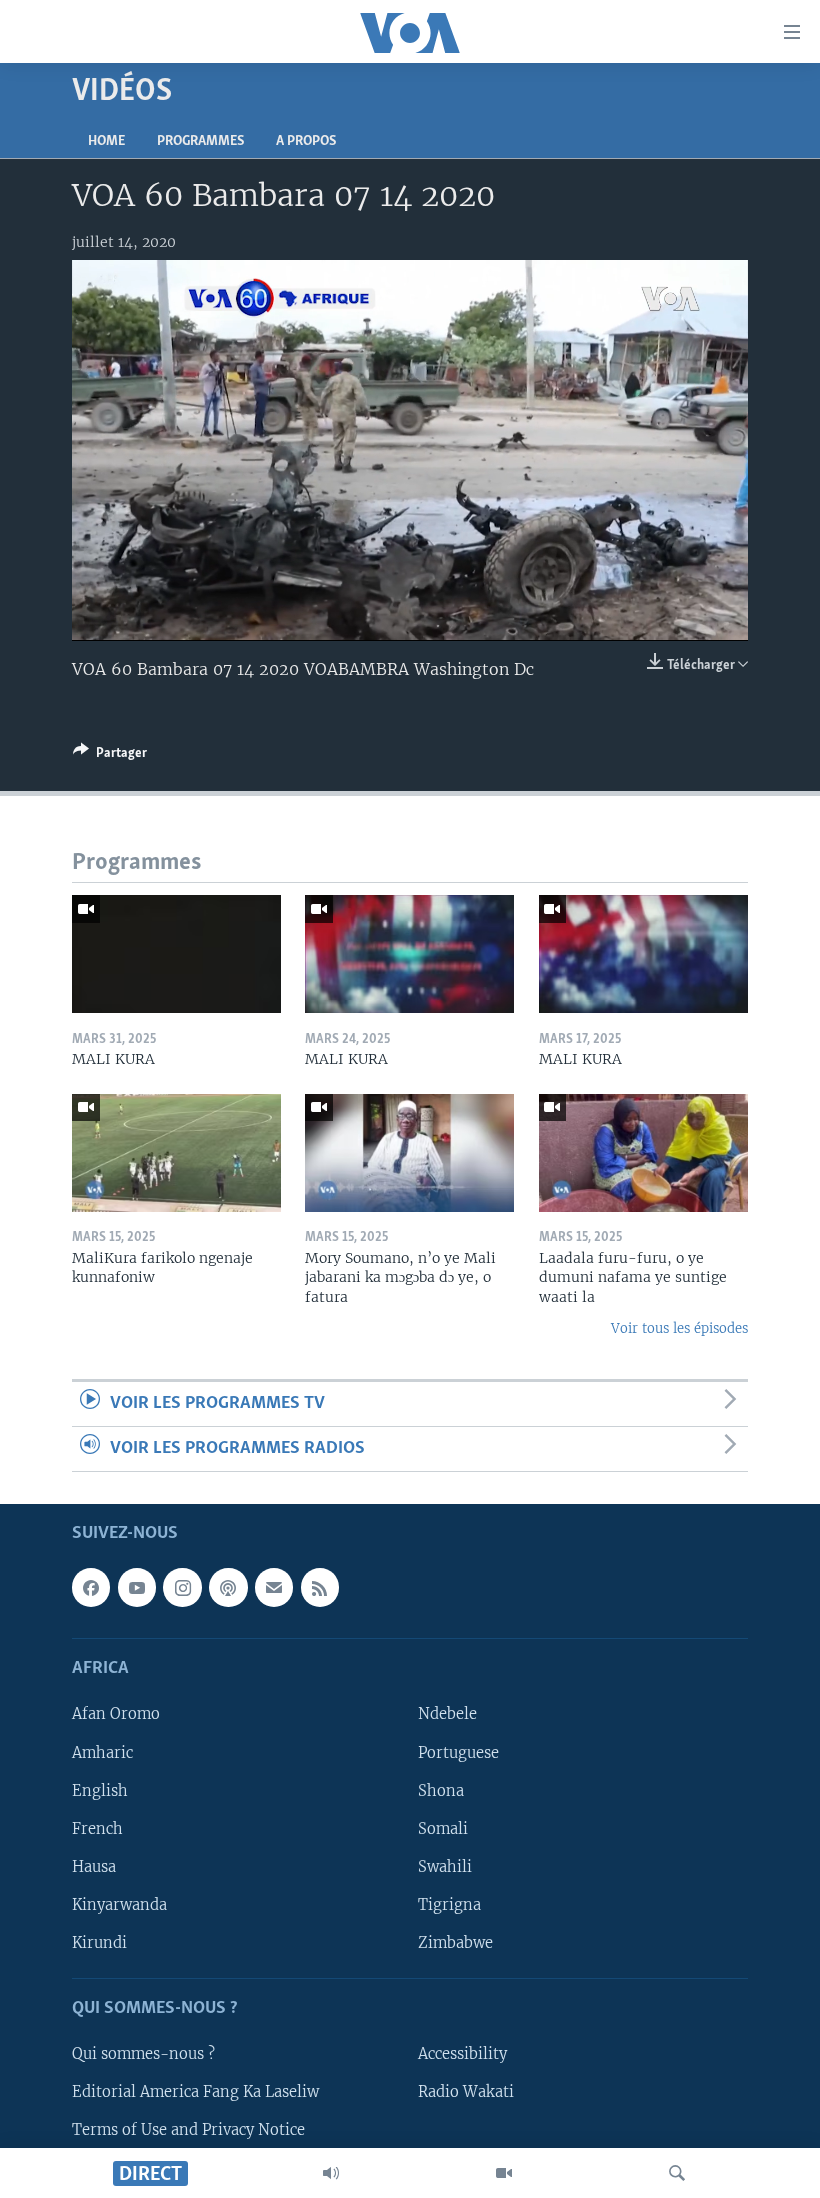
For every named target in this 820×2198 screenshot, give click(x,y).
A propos (306, 141)
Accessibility (462, 2054)
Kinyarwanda (119, 1905)
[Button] (110, 756)
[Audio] (331, 2173)
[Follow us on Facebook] (91, 1588)
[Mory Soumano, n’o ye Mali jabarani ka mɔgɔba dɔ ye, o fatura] (409, 1153)
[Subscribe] (274, 1588)
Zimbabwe (455, 1943)
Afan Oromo (116, 1715)
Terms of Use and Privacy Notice (188, 2130)
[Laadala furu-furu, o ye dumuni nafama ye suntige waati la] (643, 1153)
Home (106, 141)
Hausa (94, 1867)
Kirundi (99, 1943)
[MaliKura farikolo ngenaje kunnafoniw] (176, 1153)
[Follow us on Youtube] (137, 1588)
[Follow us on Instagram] (182, 1588)
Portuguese (458, 1753)
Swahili (445, 1867)
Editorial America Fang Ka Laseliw (195, 2092)
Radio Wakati (466, 2092)
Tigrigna (449, 1905)
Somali (443, 1829)
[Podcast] (228, 1588)
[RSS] (320, 1588)
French (97, 1829)
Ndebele (447, 1715)
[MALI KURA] (176, 954)
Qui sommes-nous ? (143, 2054)
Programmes (200, 141)
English (100, 1791)
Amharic (102, 1753)
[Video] (504, 2173)
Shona (441, 1791)
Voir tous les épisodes (679, 1328)
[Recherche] (677, 2173)
